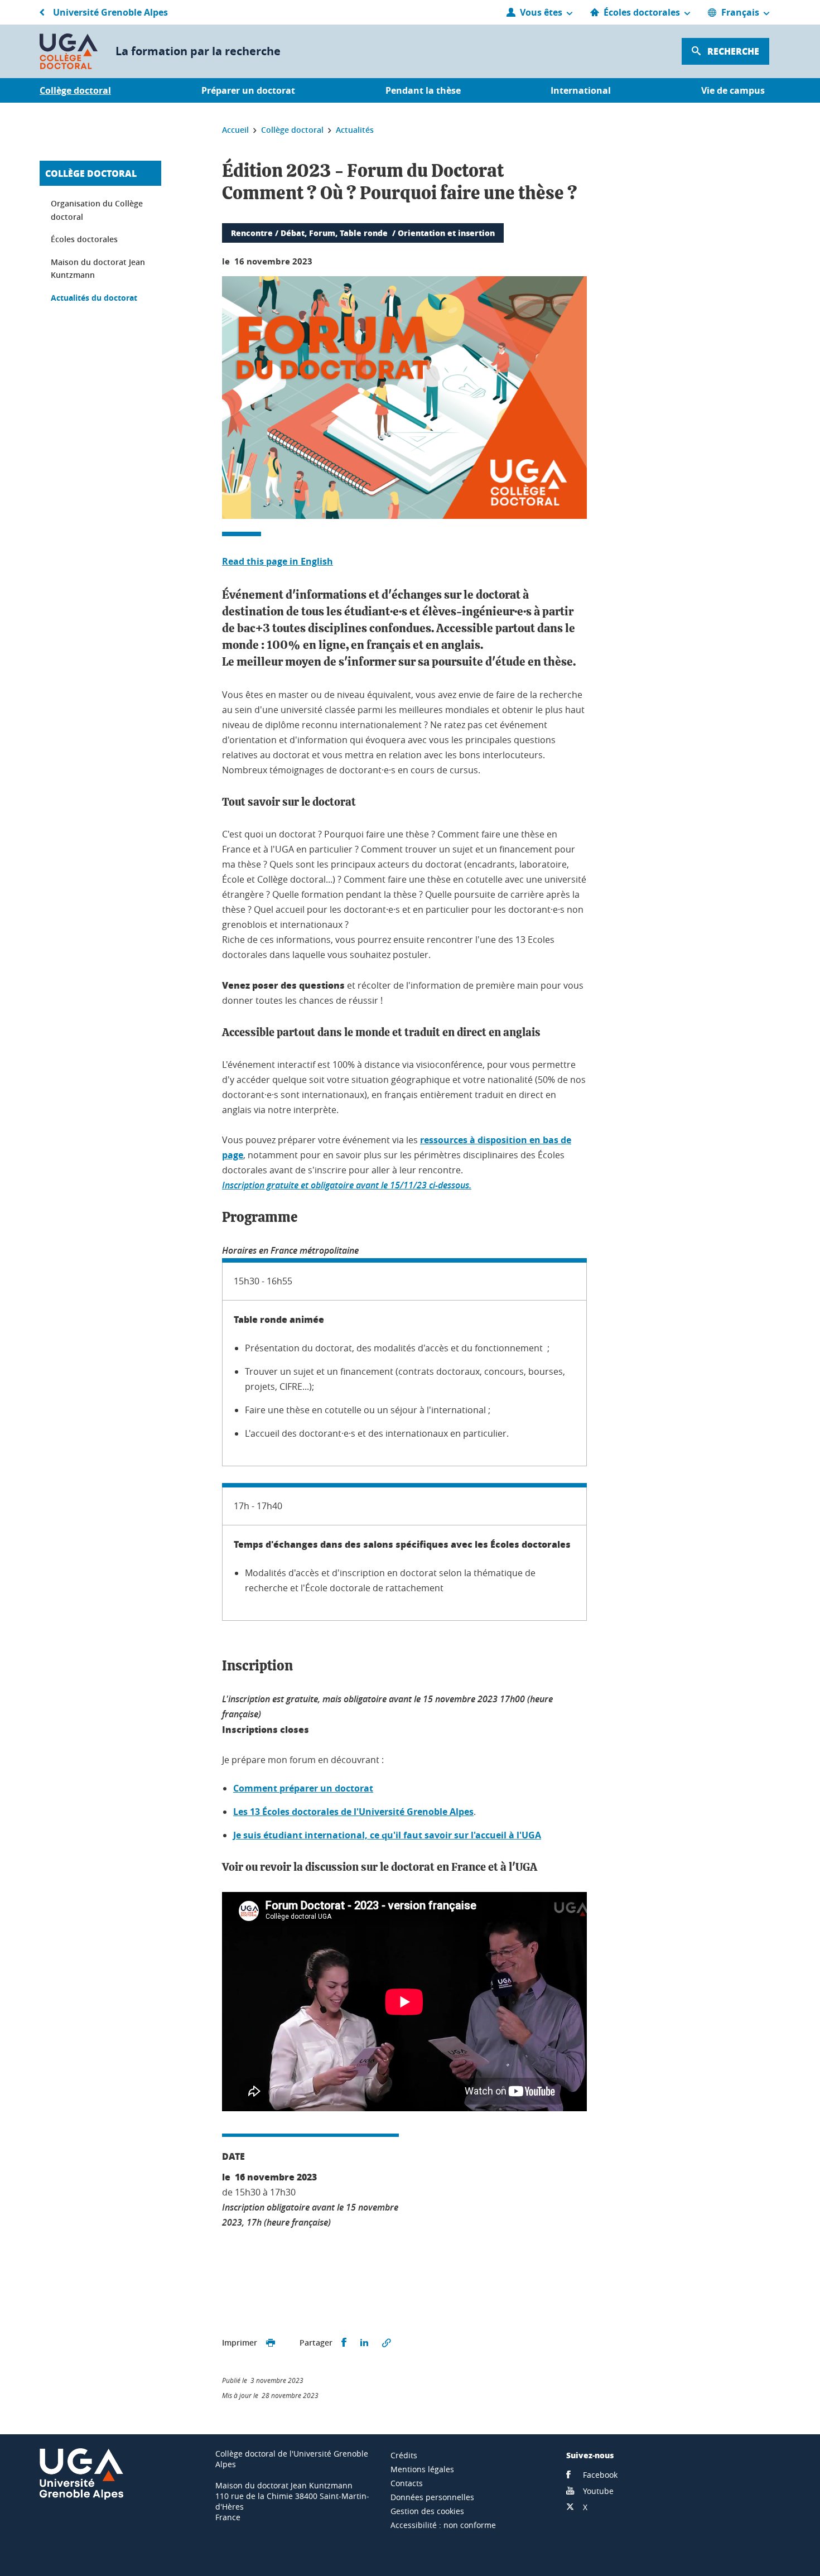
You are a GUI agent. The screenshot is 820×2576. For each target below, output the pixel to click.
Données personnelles (432, 2497)
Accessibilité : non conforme (443, 2525)
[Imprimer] (271, 2343)
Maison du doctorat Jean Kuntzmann (98, 269)
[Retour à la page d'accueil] (69, 51)
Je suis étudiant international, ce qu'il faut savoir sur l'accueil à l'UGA (387, 1835)
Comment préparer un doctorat (303, 1788)
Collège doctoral (91, 173)
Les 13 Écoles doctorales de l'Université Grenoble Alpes (353, 1812)
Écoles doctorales (84, 239)
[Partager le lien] (387, 2343)
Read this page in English (278, 561)
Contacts (407, 2483)
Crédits (404, 2455)
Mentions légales (422, 2469)
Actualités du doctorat (94, 298)
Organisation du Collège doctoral (97, 210)
